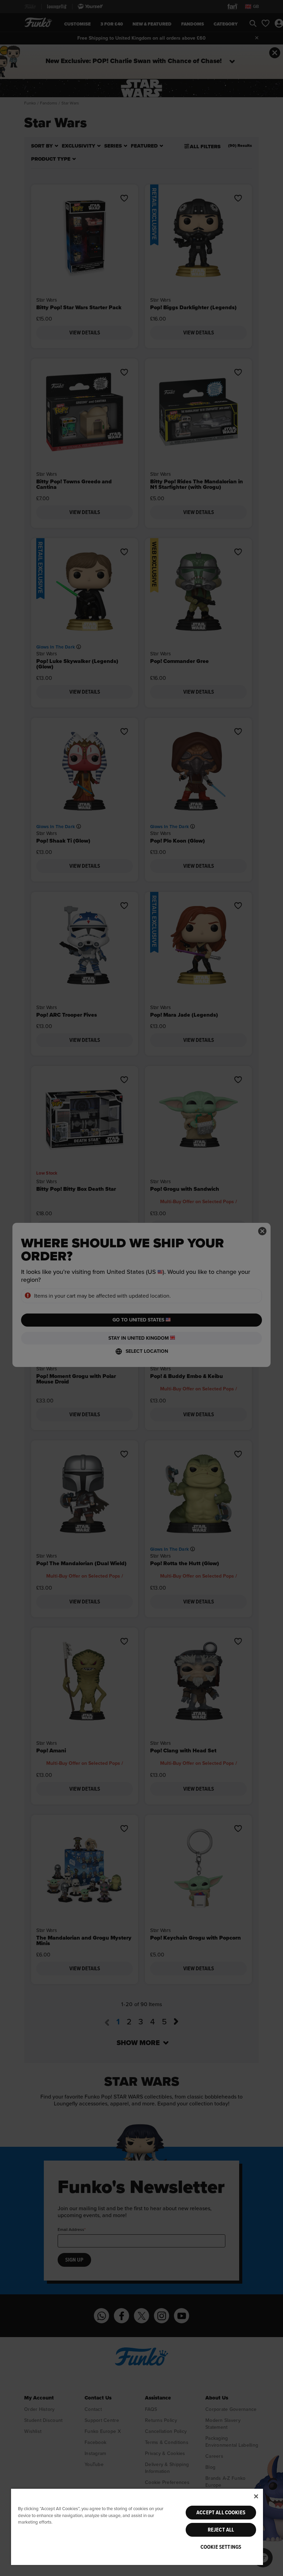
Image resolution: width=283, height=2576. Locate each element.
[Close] (256, 2496)
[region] (137, 2527)
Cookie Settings (221, 2547)
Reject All (221, 2530)
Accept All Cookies (221, 2513)
